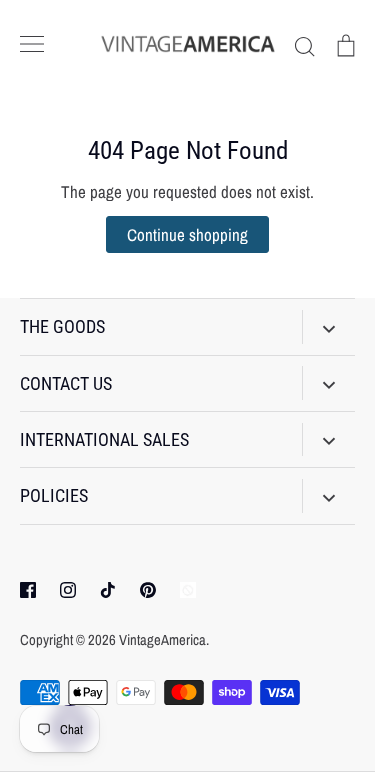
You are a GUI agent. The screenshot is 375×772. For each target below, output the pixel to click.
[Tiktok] (108, 590)
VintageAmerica (162, 640)
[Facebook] (28, 590)
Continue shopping (187, 234)
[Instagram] (68, 590)
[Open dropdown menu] (328, 327)
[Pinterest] (148, 590)
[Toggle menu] (32, 44)
